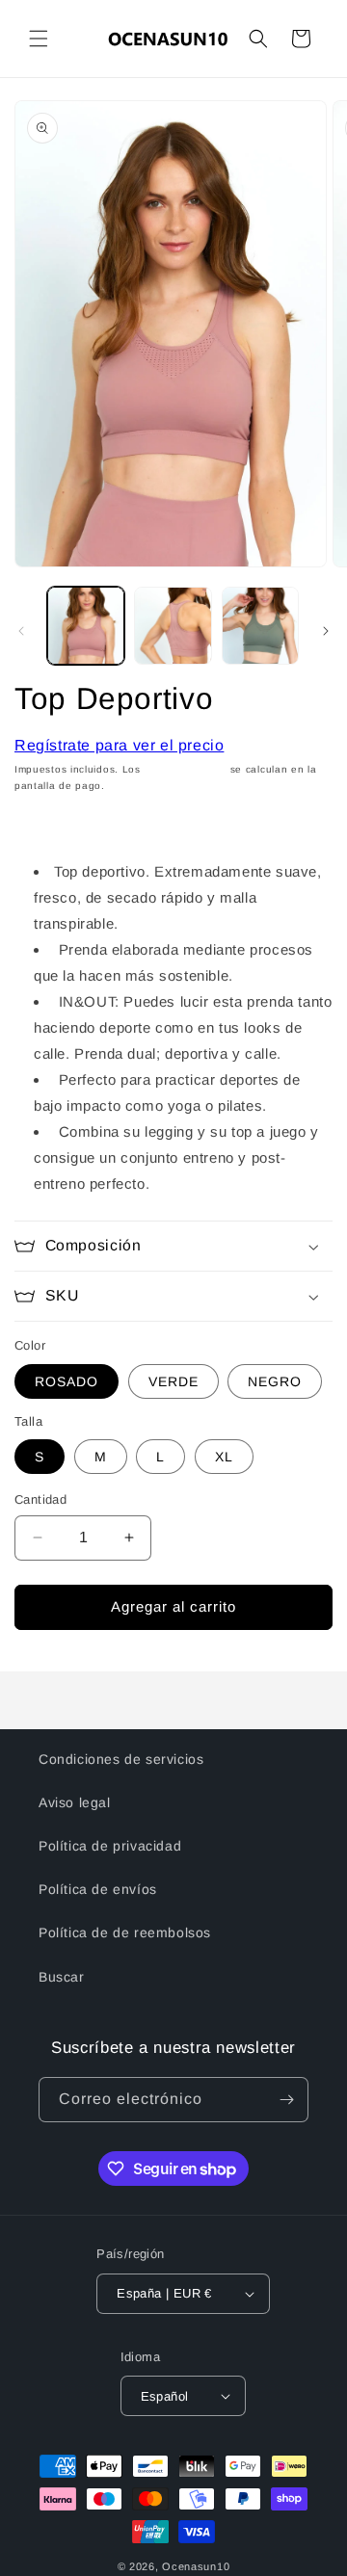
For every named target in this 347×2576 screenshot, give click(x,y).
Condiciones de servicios (121, 1759)
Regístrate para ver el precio (119, 745)
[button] (39, 39)
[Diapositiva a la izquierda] (21, 631)
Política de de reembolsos (125, 1932)
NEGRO (275, 1381)
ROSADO (67, 1381)
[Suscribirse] (286, 2100)
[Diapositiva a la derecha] (326, 631)
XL (224, 1457)
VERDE (173, 1381)
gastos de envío (186, 769)
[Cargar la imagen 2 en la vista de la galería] (173, 625)
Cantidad (40, 1499)
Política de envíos (98, 1889)
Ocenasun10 (196, 2566)
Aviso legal (75, 1802)
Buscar (62, 1977)
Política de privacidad (110, 1846)
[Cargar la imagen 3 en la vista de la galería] (260, 625)
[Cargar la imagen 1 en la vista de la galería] (86, 625)
